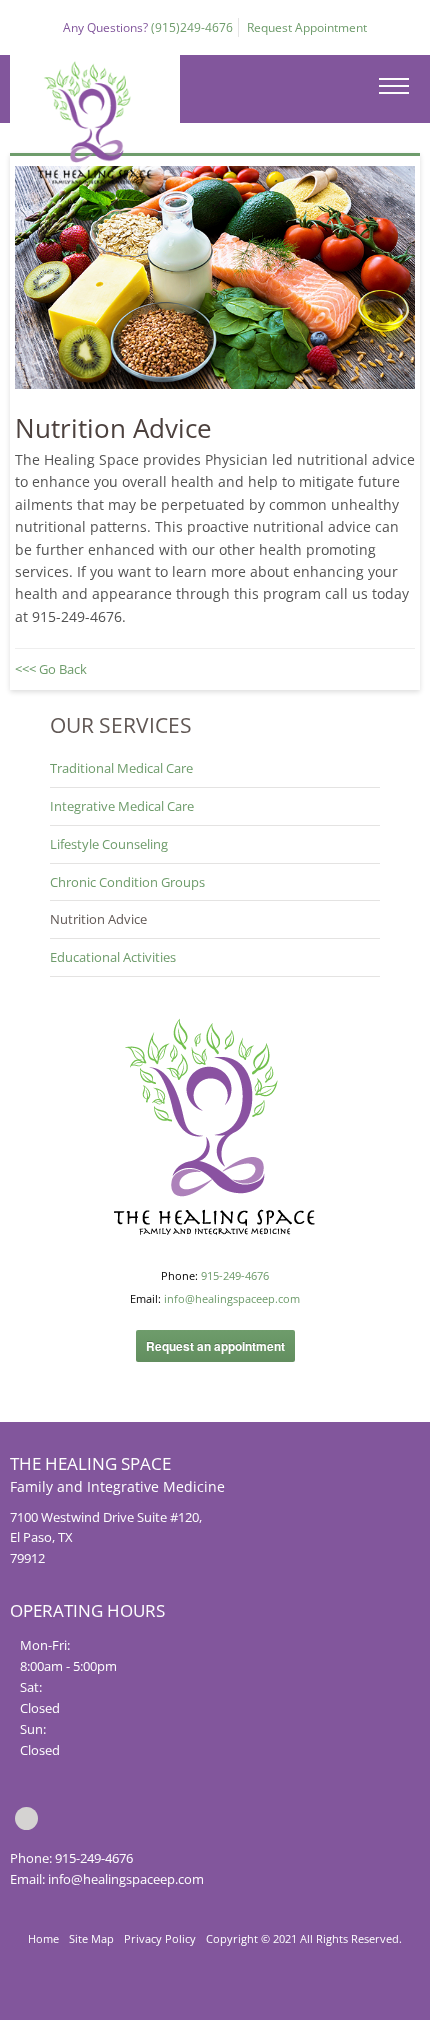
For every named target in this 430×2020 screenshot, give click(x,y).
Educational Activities (113, 957)
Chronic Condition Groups (127, 882)
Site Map (91, 1938)
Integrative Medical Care (122, 806)
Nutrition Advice (98, 919)
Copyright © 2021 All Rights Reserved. (304, 1938)
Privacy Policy (160, 1938)
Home (43, 1938)
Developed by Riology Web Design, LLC (215, 2000)
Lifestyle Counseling (109, 844)
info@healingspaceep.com (232, 1298)
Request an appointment (215, 1346)
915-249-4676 (235, 1275)
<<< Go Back (51, 669)
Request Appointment (307, 27)
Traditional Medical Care (121, 768)
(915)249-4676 (192, 27)
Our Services (121, 725)
